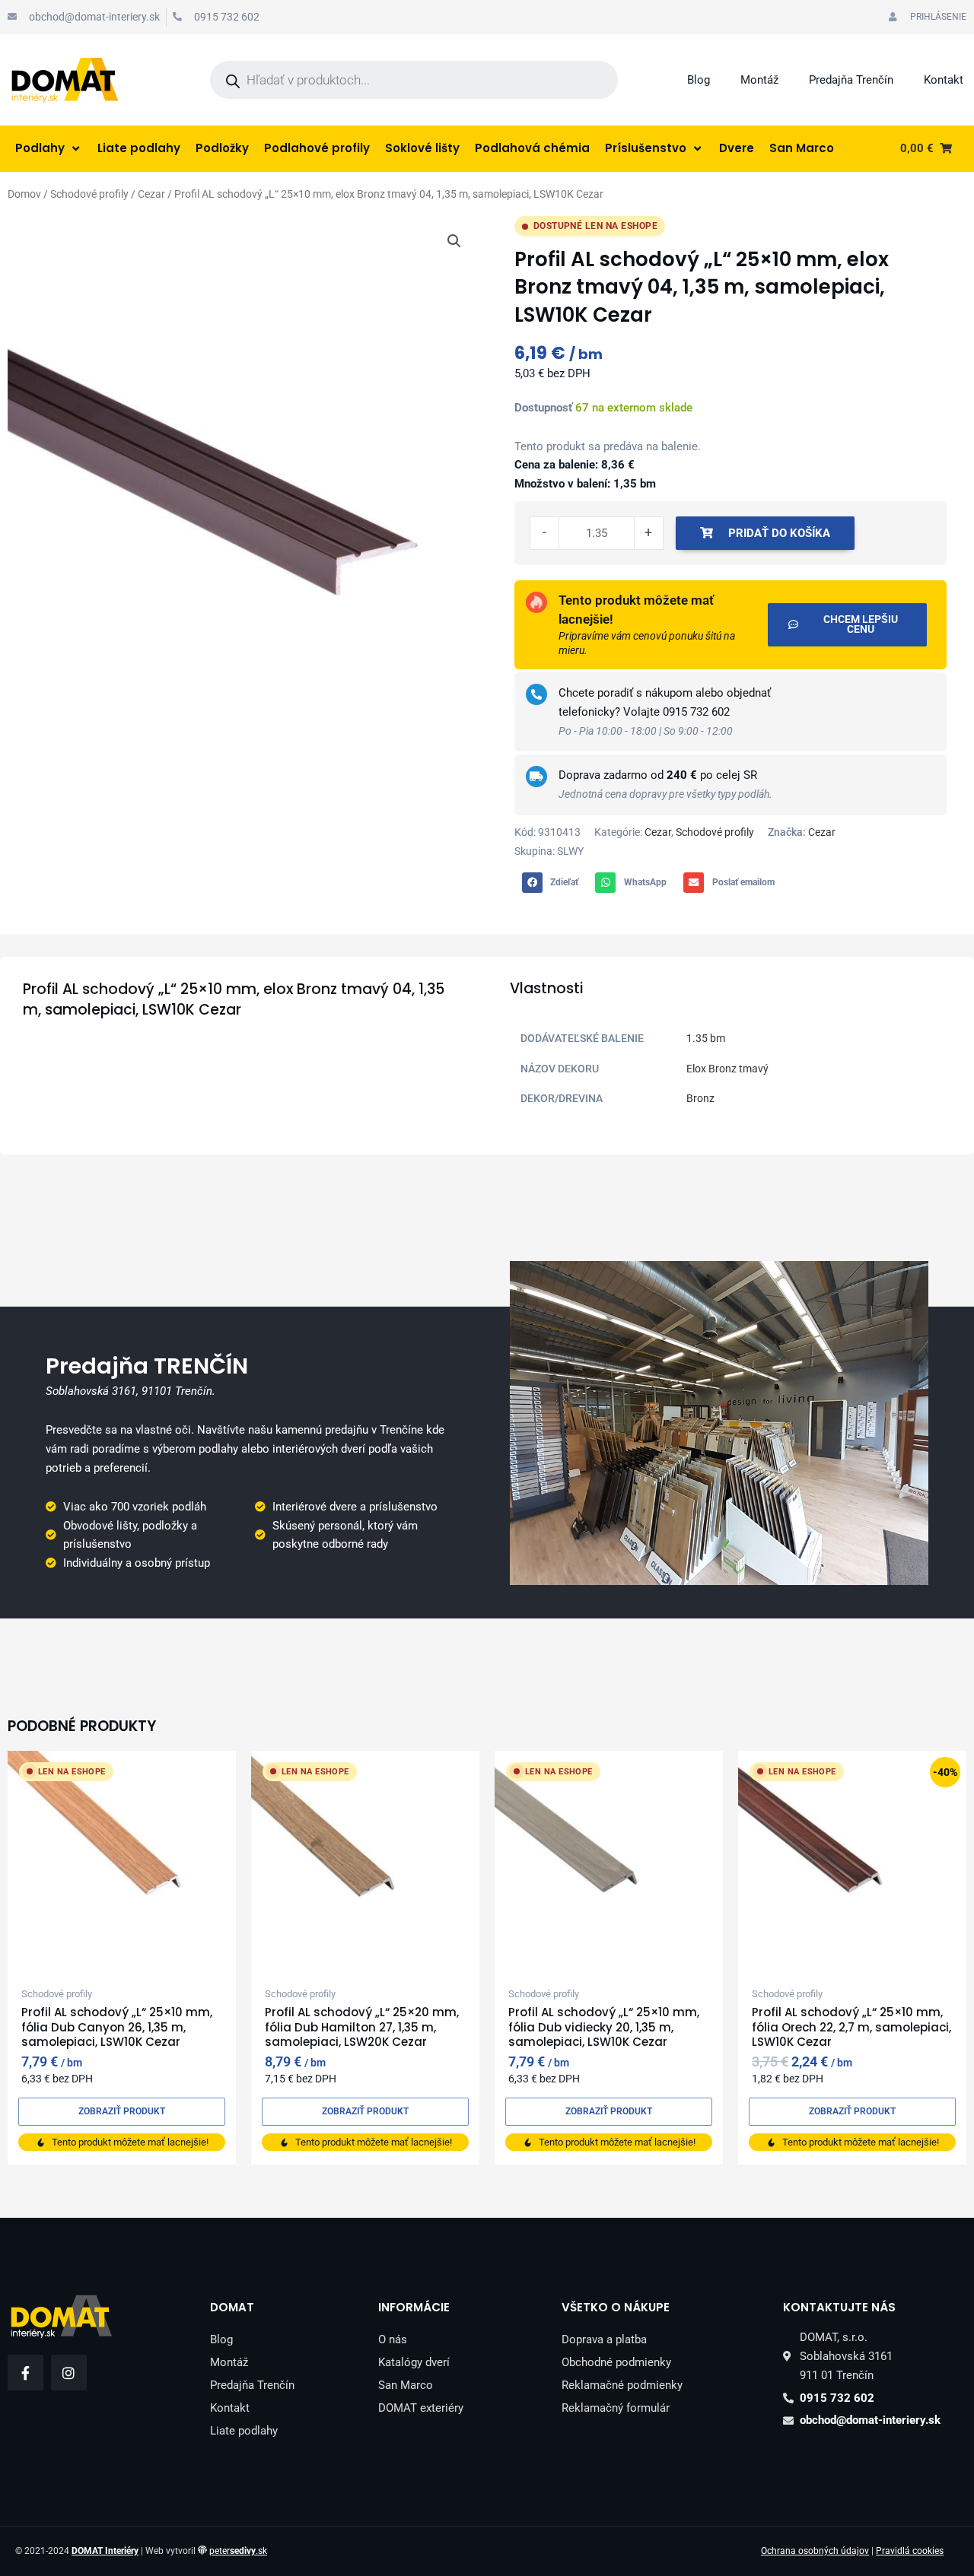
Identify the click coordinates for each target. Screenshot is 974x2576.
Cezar (151, 194)
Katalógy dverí (414, 2362)
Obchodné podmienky (616, 2362)
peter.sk (238, 2551)
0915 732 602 (696, 712)
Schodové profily (89, 194)
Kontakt (944, 80)
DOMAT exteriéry (421, 2408)
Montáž (759, 80)
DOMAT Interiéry (105, 2551)
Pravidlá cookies (910, 2551)
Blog (699, 80)
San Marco (406, 2385)
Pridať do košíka (779, 533)
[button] (454, 241)
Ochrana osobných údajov (815, 2551)
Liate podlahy (244, 2431)
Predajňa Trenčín (851, 80)
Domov (24, 194)
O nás (393, 2339)
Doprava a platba (604, 2339)
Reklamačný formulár (616, 2408)
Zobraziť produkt (122, 2111)
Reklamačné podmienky (622, 2385)
